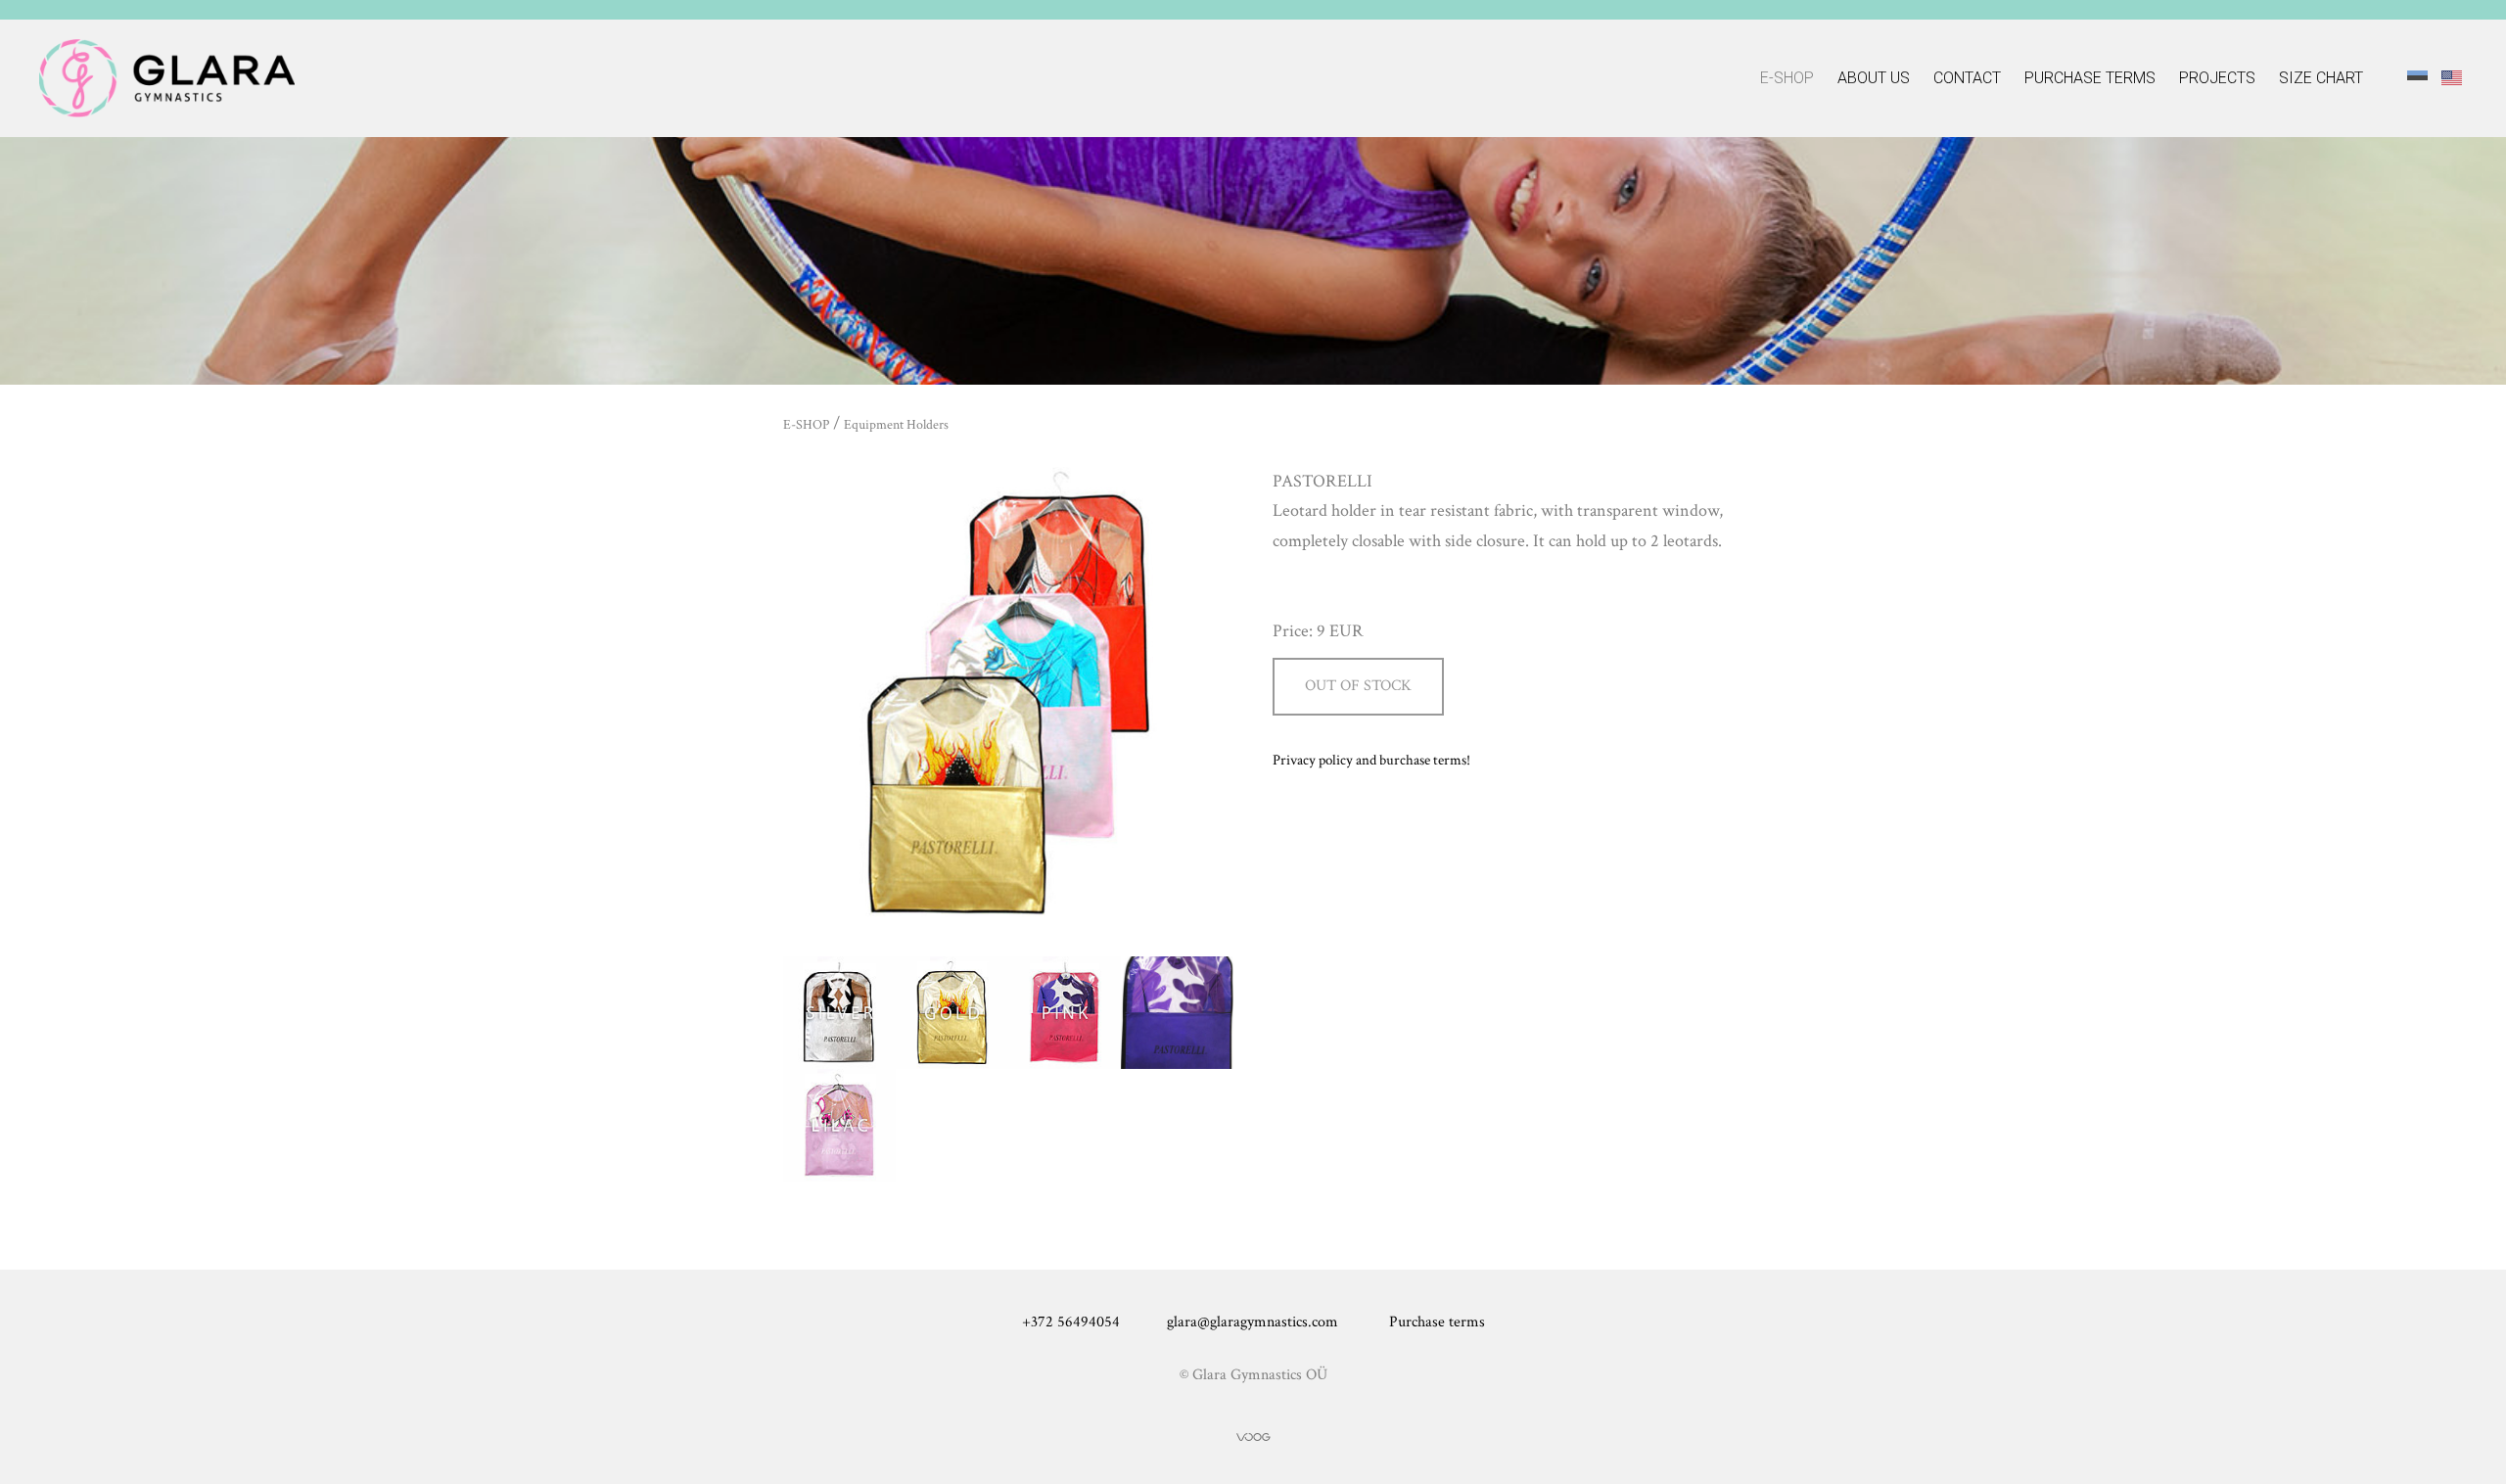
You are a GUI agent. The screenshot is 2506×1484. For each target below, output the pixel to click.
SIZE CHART (2321, 78)
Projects (2217, 78)
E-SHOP (1787, 78)
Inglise (2452, 77)
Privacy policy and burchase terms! (1371, 760)
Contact (1967, 78)
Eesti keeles (2417, 77)
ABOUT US (1874, 78)
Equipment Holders (896, 425)
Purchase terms (2090, 78)
